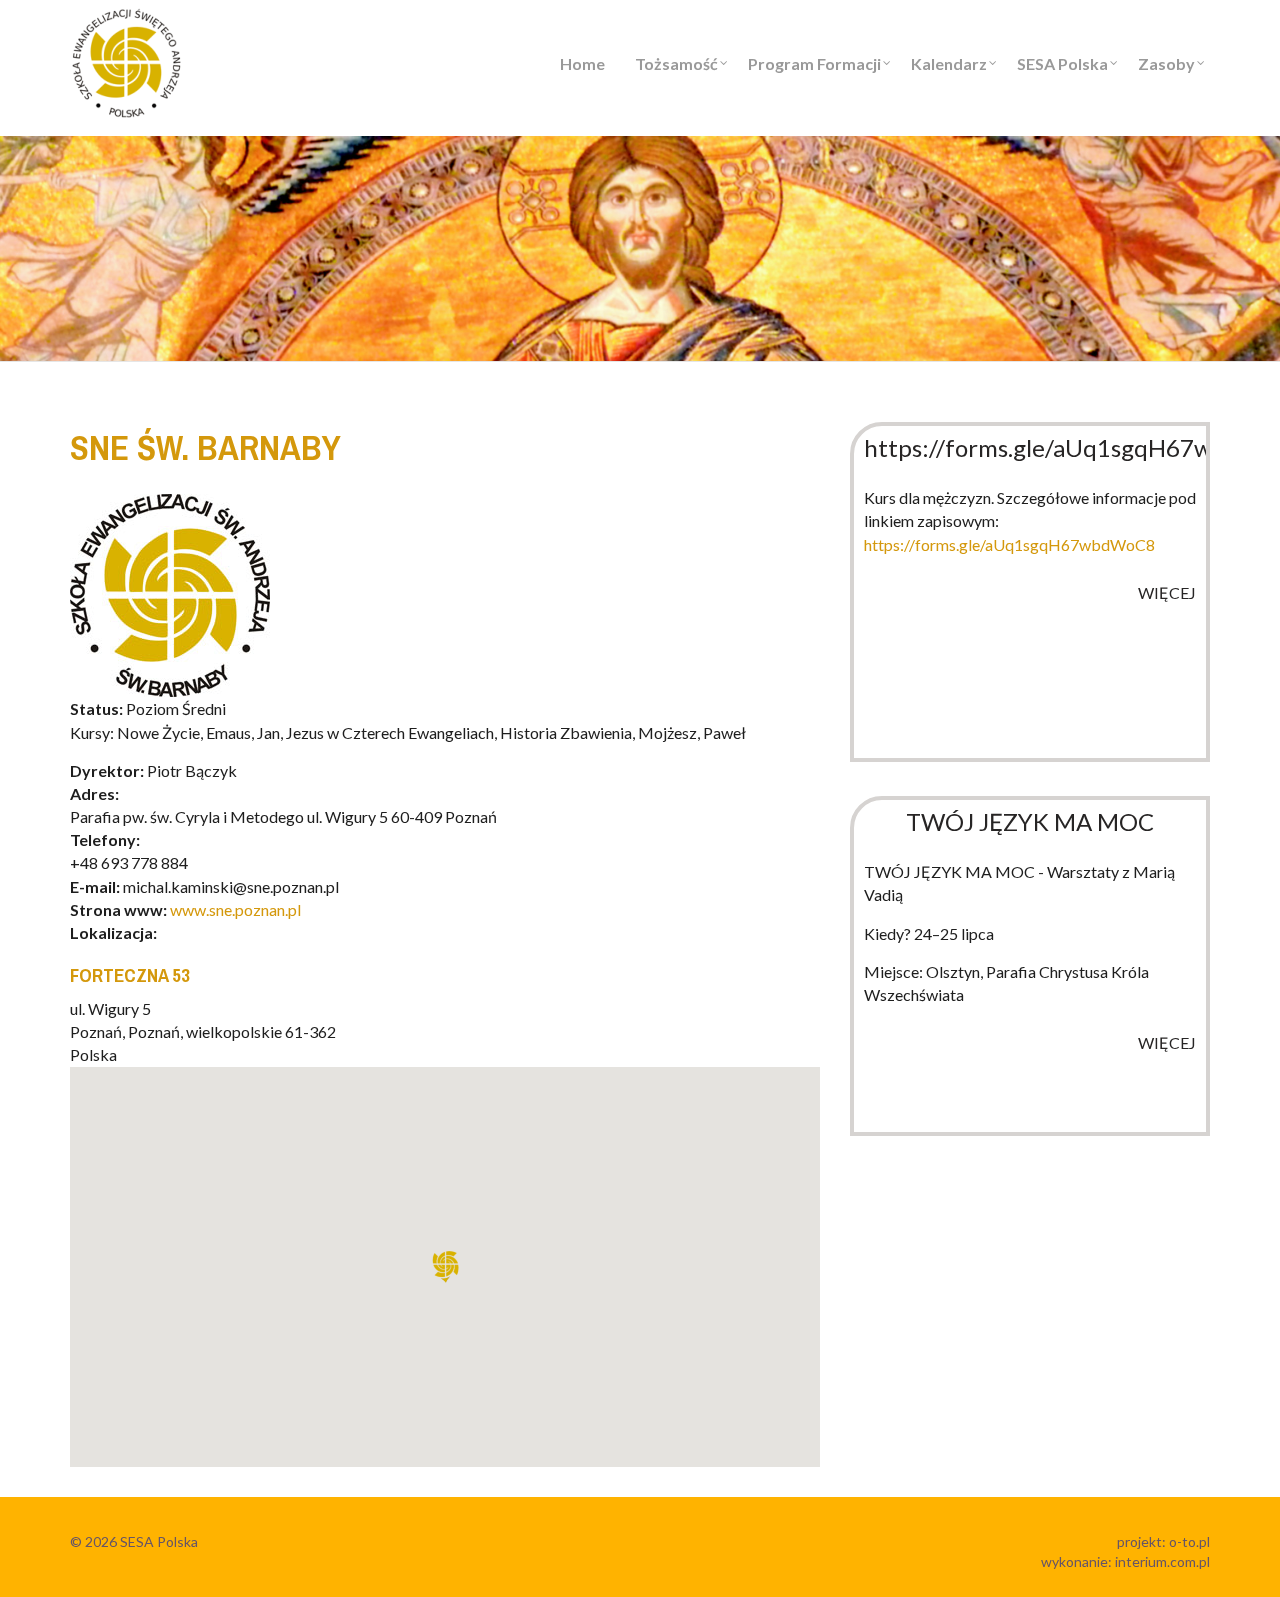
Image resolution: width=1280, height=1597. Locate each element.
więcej (1167, 592)
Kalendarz (949, 63)
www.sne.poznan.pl (235, 909)
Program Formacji (814, 63)
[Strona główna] (126, 60)
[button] (445, 1267)
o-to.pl (1189, 1541)
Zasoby (1166, 63)
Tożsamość (676, 63)
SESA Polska (1062, 63)
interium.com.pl (1162, 1561)
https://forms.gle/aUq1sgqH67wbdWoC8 (1009, 544)
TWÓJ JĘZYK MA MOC (1030, 821)
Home (582, 63)
